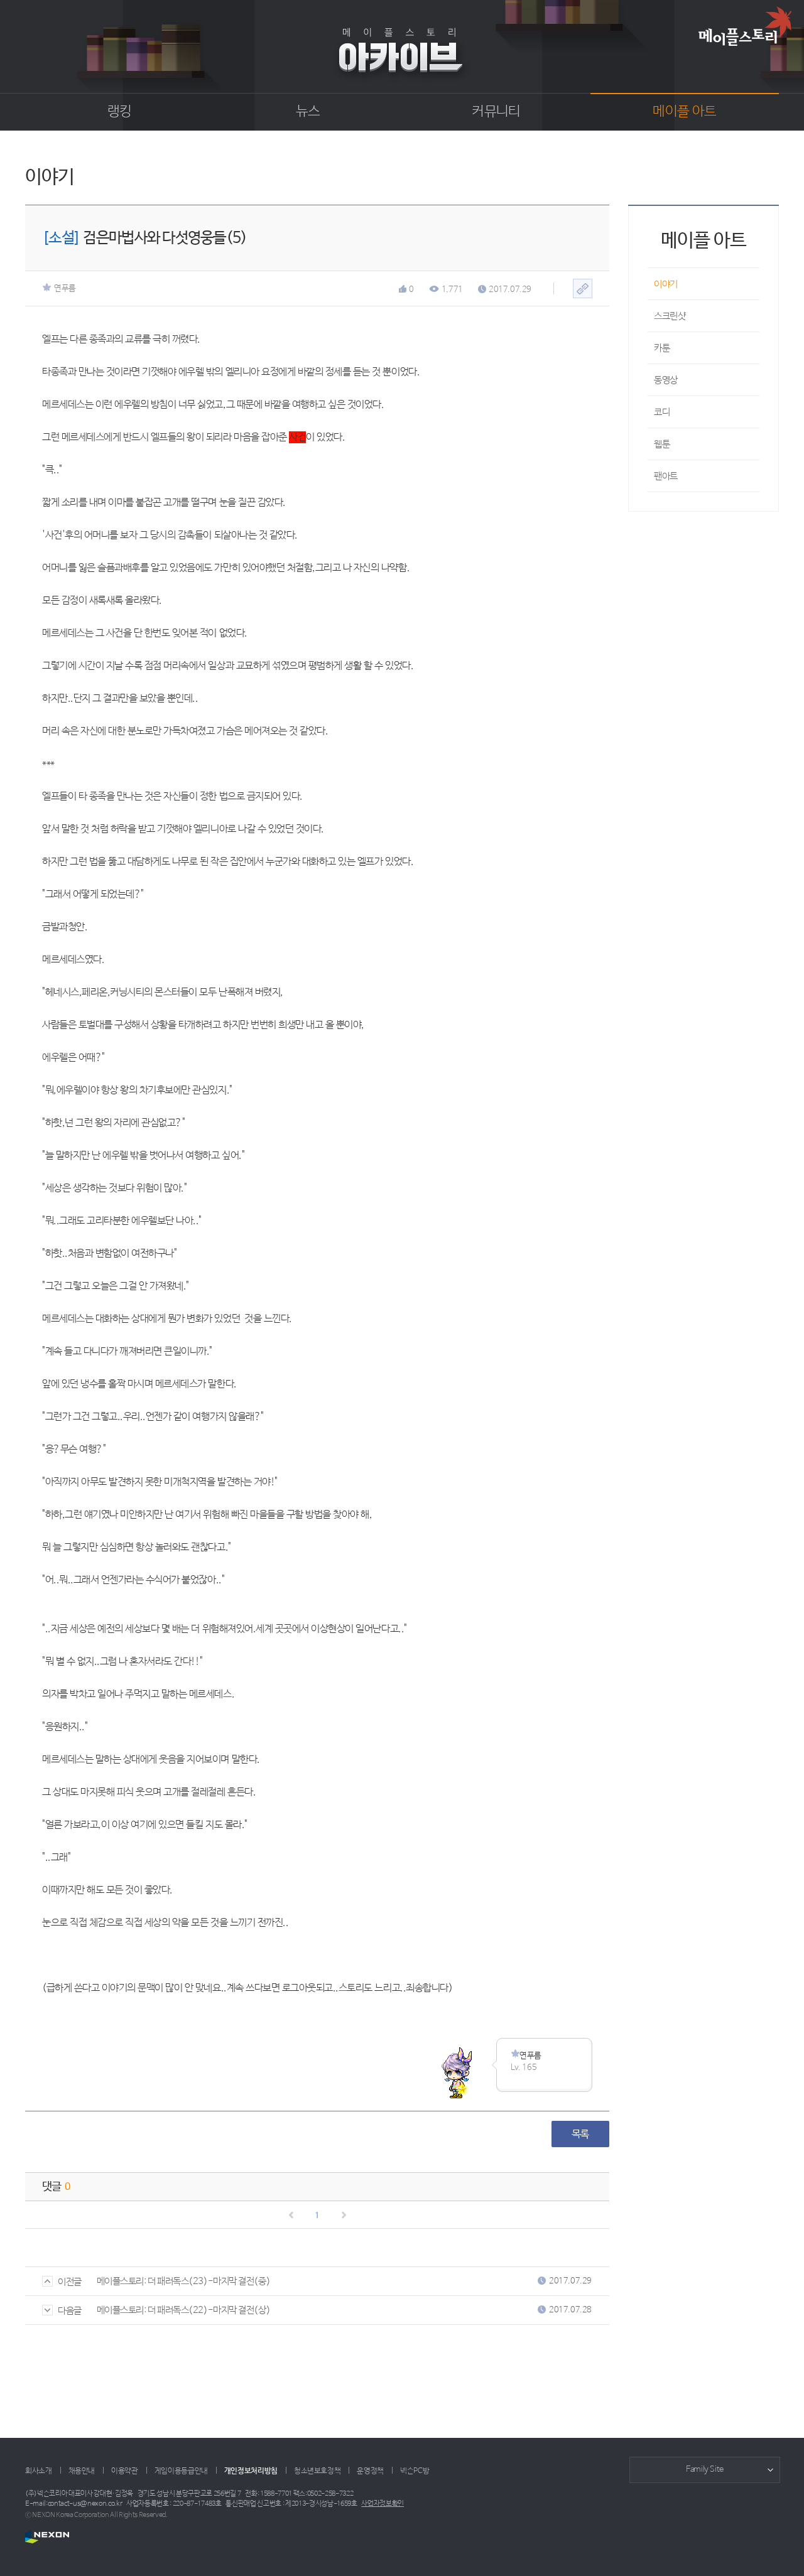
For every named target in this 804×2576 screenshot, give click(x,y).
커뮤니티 (496, 112)
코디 (662, 412)
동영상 (666, 380)
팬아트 (666, 476)
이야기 (666, 284)
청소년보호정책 (317, 2471)
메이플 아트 (684, 112)
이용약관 (125, 2471)
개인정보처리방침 (251, 2471)
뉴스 (308, 112)
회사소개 (39, 2471)
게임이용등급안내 (181, 2471)
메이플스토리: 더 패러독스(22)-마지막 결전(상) (183, 2310)
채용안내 (82, 2471)
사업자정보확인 (383, 2504)
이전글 (70, 2282)
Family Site (705, 2470)
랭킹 (120, 112)
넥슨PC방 (415, 2471)
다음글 (70, 2311)
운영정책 (370, 2471)
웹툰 (662, 444)
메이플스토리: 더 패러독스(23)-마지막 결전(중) (183, 2281)
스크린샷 (670, 316)
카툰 (662, 348)
